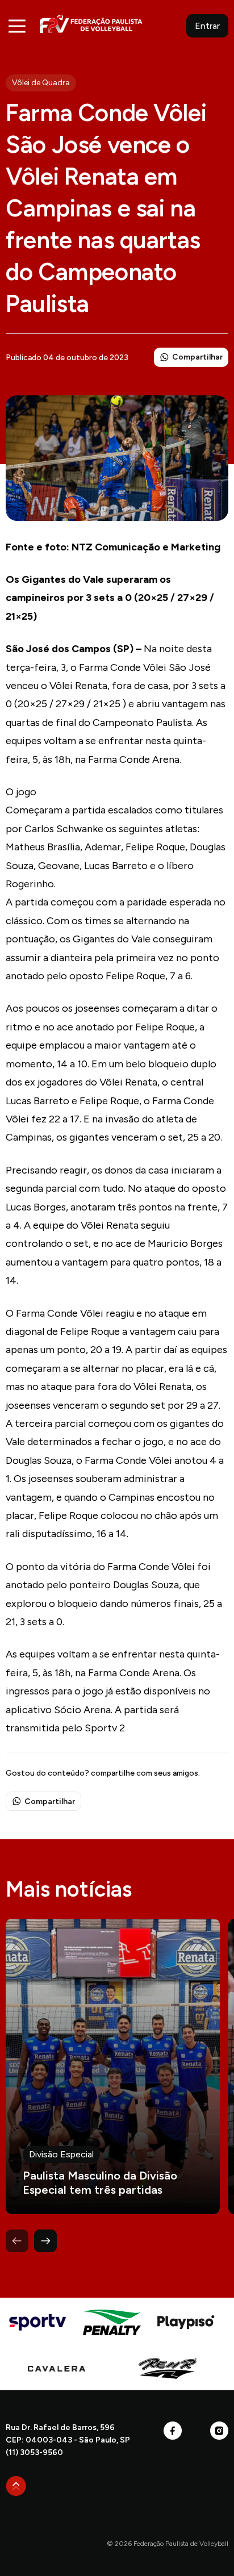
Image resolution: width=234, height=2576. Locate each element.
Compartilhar (197, 357)
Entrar (207, 26)
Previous (17, 2241)
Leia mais (113, 2066)
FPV (91, 24)
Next (45, 2241)
